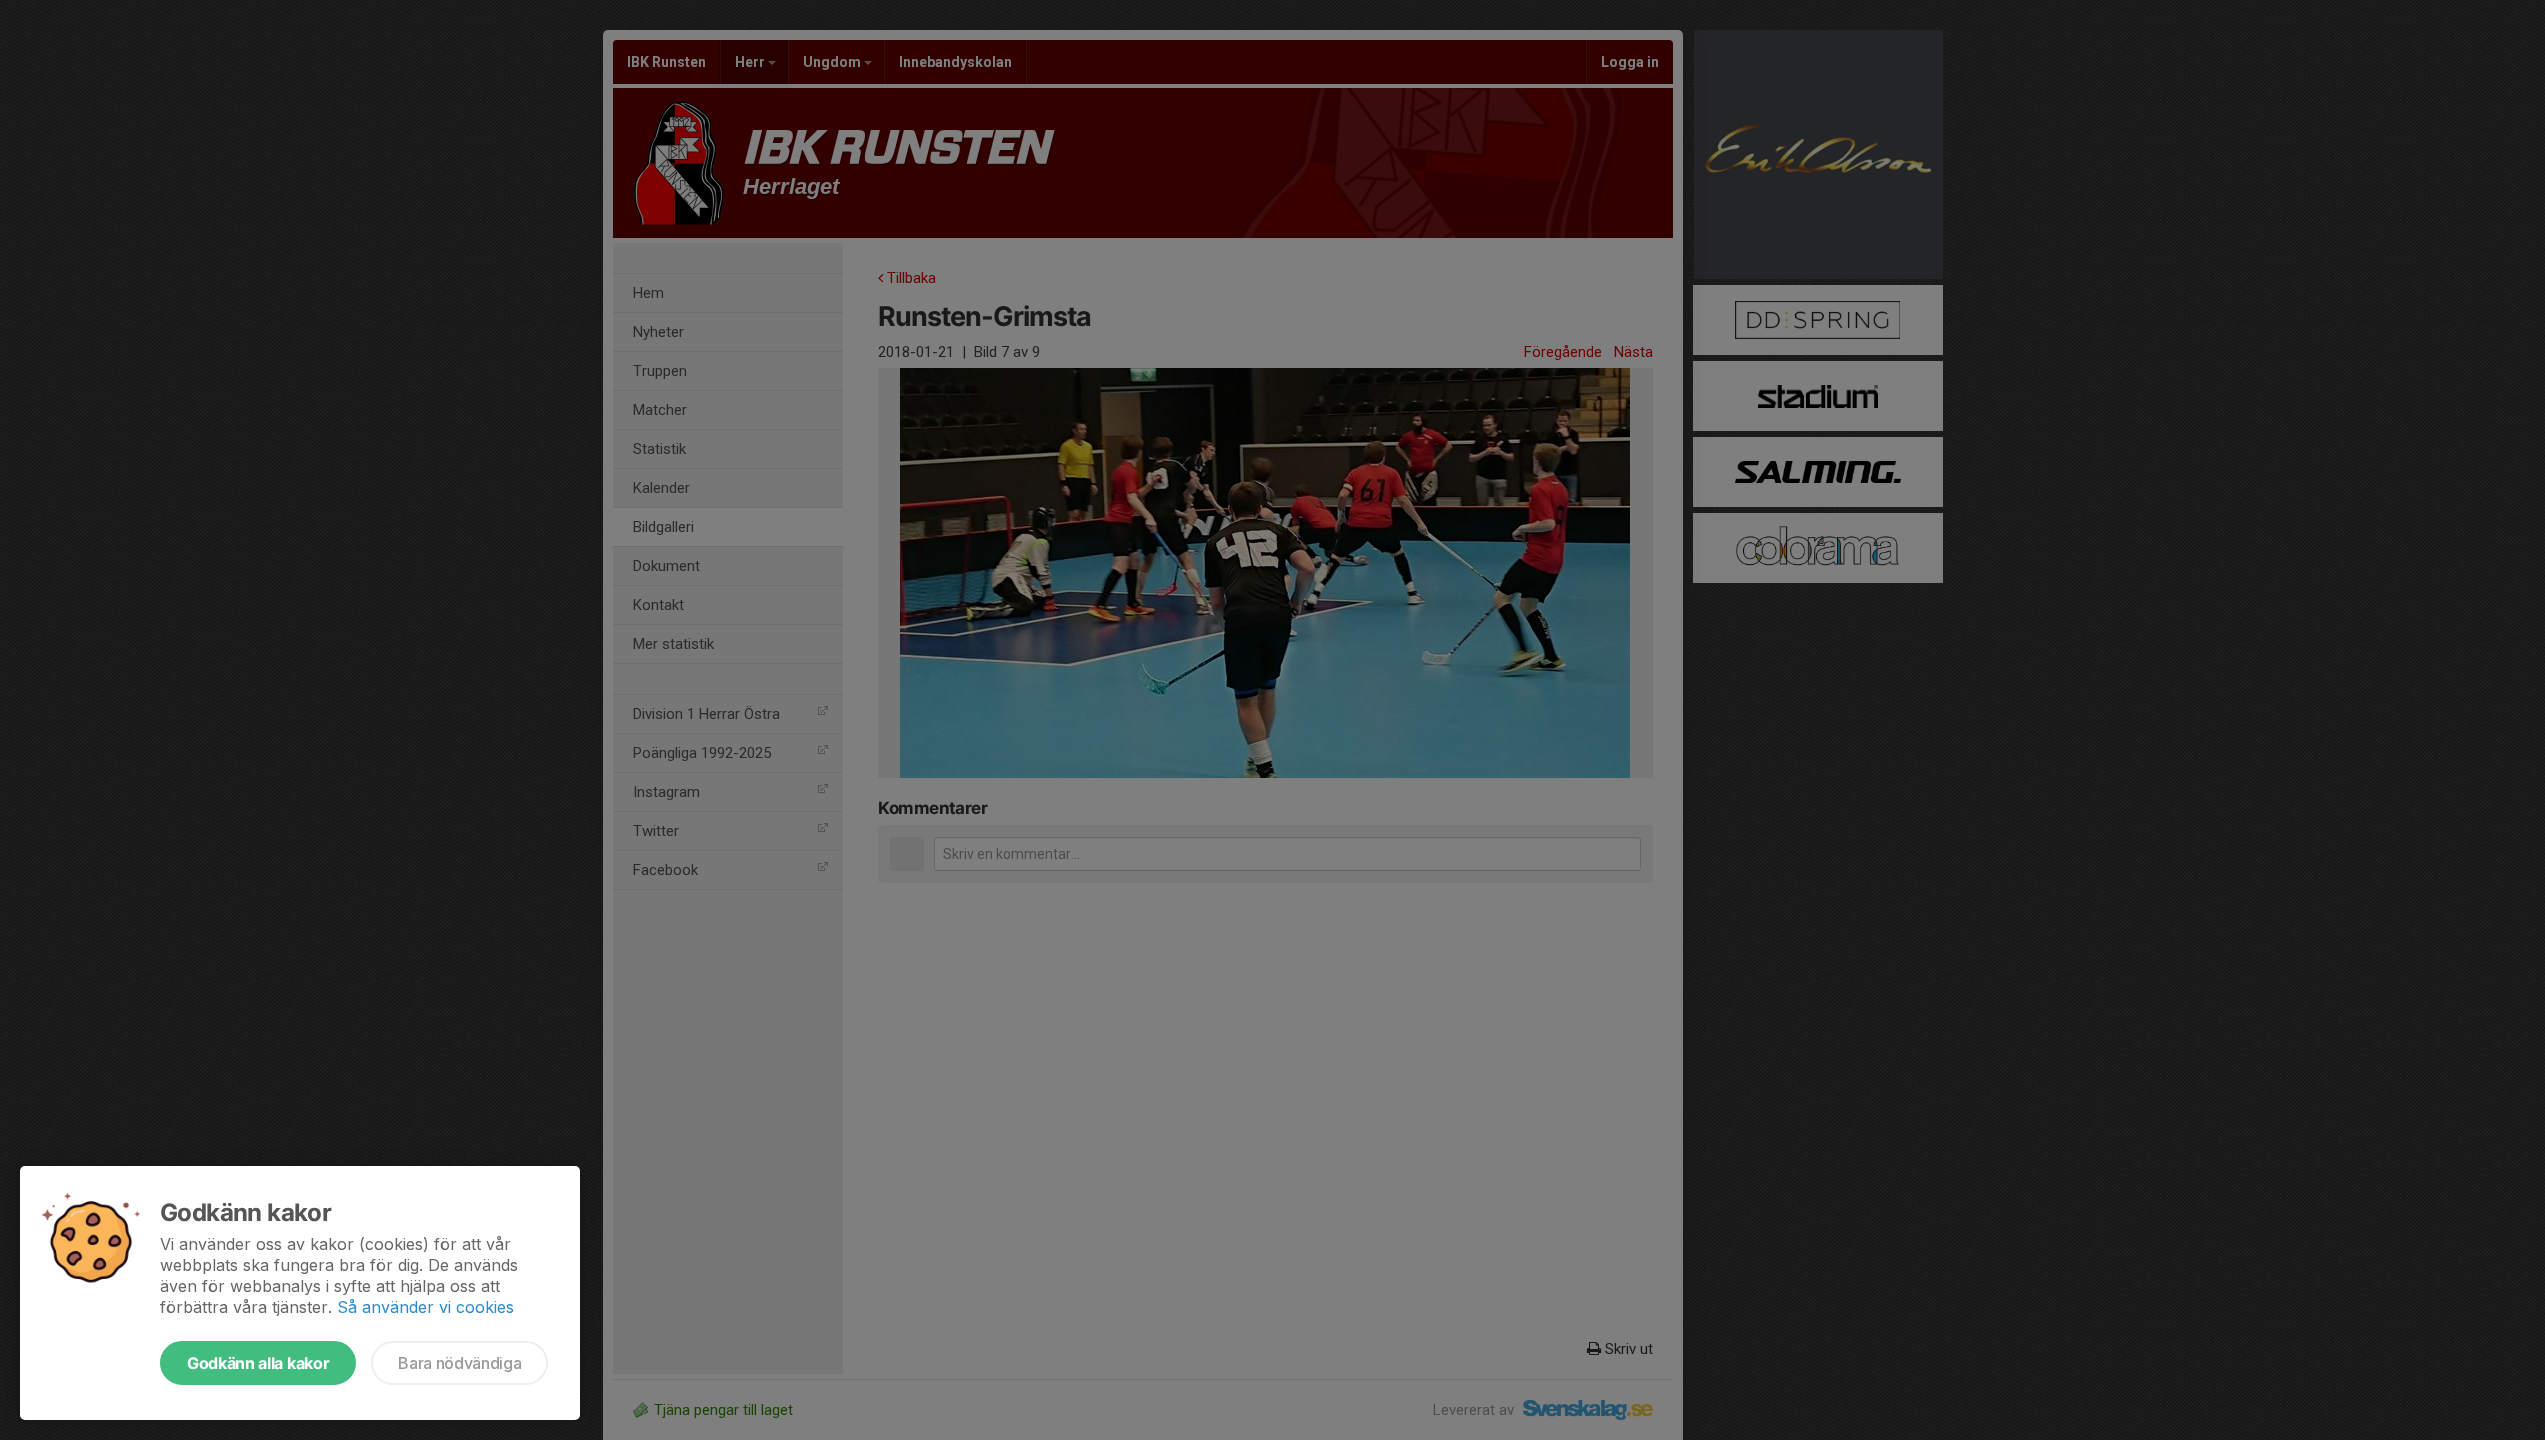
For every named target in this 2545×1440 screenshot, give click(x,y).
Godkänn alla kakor (258, 1363)
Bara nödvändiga (459, 1363)
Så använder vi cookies (425, 1307)
